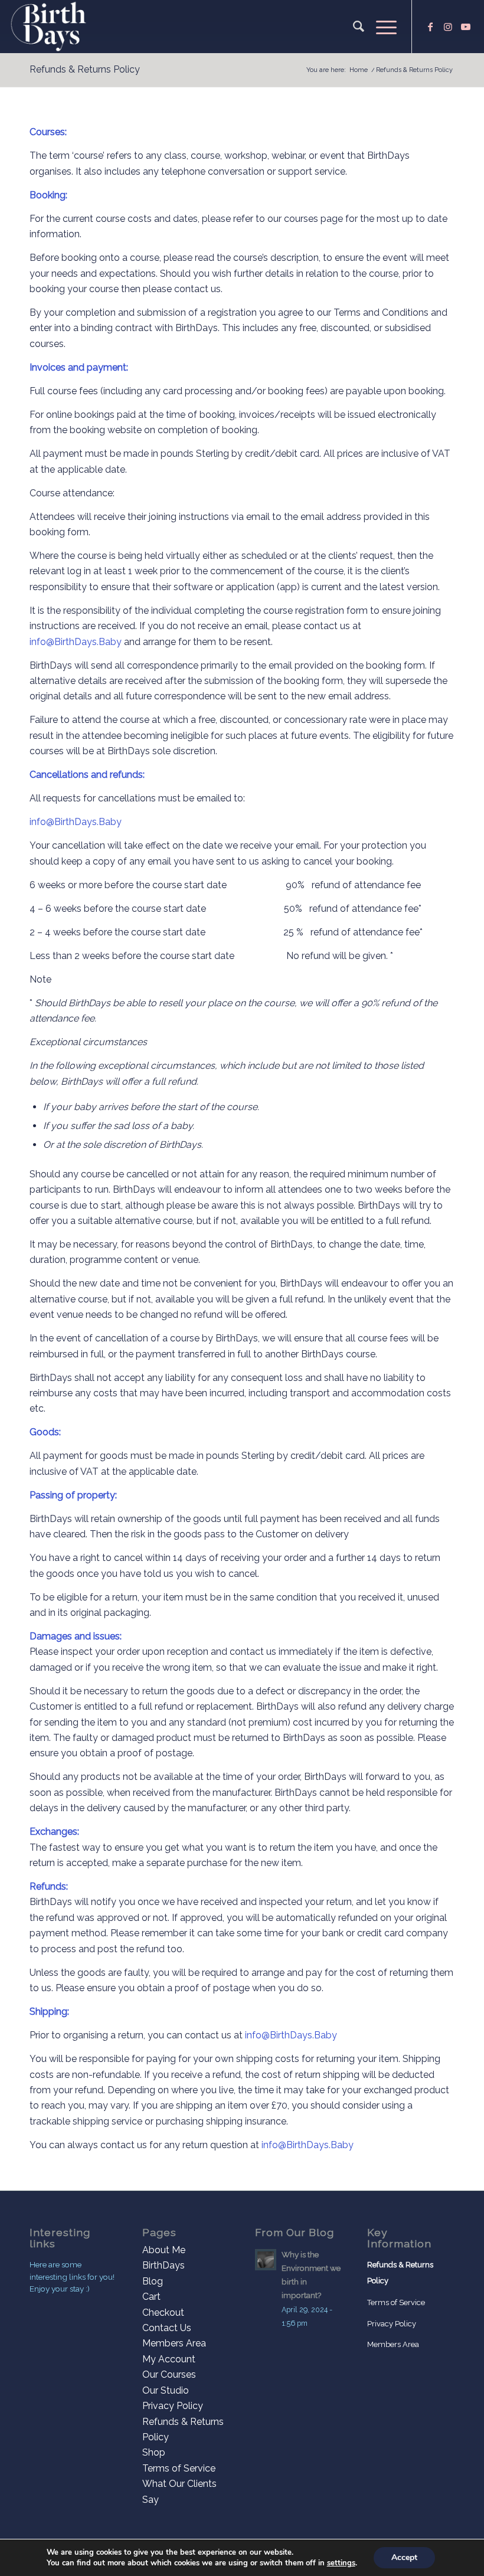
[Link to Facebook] (430, 27)
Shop (154, 2452)
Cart (151, 2297)
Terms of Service (179, 2468)
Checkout (163, 2312)
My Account (169, 2359)
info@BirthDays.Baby (76, 642)
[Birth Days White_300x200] (49, 27)
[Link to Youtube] (466, 27)
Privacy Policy (173, 2406)
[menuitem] (353, 27)
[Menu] (380, 27)
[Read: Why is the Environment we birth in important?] (266, 2260)
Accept (404, 2557)
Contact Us (167, 2328)
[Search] (353, 27)
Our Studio (166, 2390)
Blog (153, 2281)
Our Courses (169, 2374)
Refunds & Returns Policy (85, 69)
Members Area (174, 2343)
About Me (164, 2250)
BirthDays (163, 2265)
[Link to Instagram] (448, 27)
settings (341, 2563)
